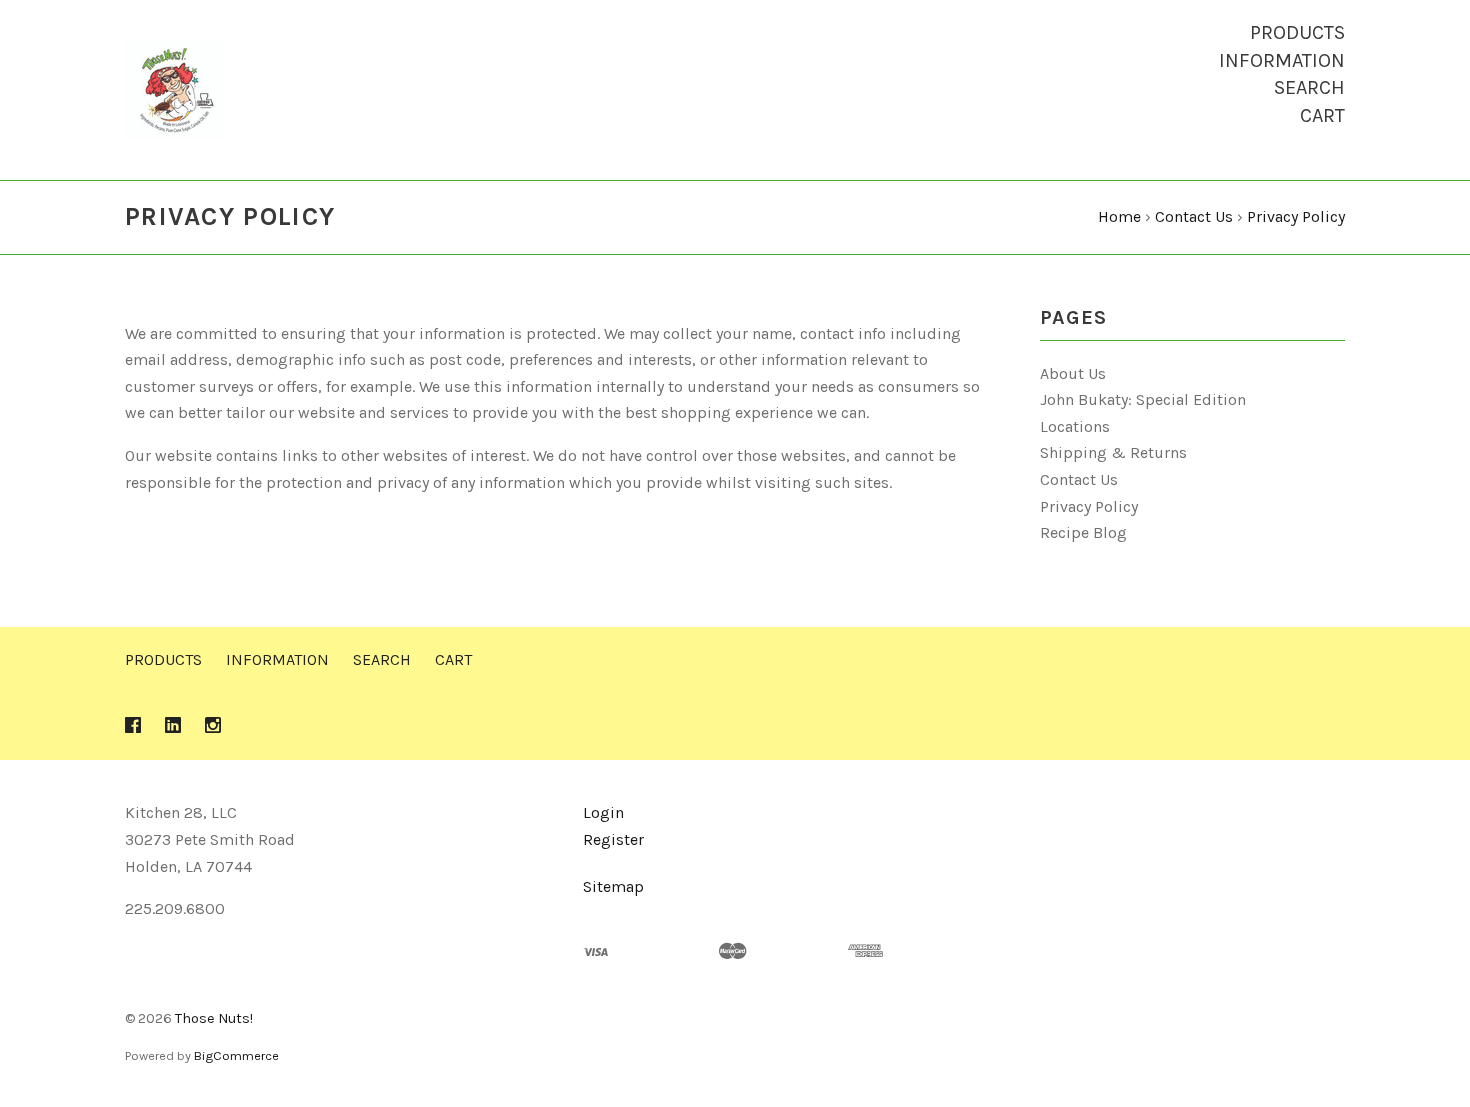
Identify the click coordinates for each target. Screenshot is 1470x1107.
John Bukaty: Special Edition (1143, 399)
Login (603, 812)
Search (1309, 87)
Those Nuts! (214, 1018)
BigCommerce (236, 1055)
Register (613, 839)
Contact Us (1079, 479)
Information (1282, 60)
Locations (1075, 426)
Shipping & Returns (1113, 452)
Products (1297, 32)
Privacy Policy (1089, 506)
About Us (1073, 373)
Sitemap (613, 886)
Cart (1322, 115)
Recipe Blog (1083, 532)
